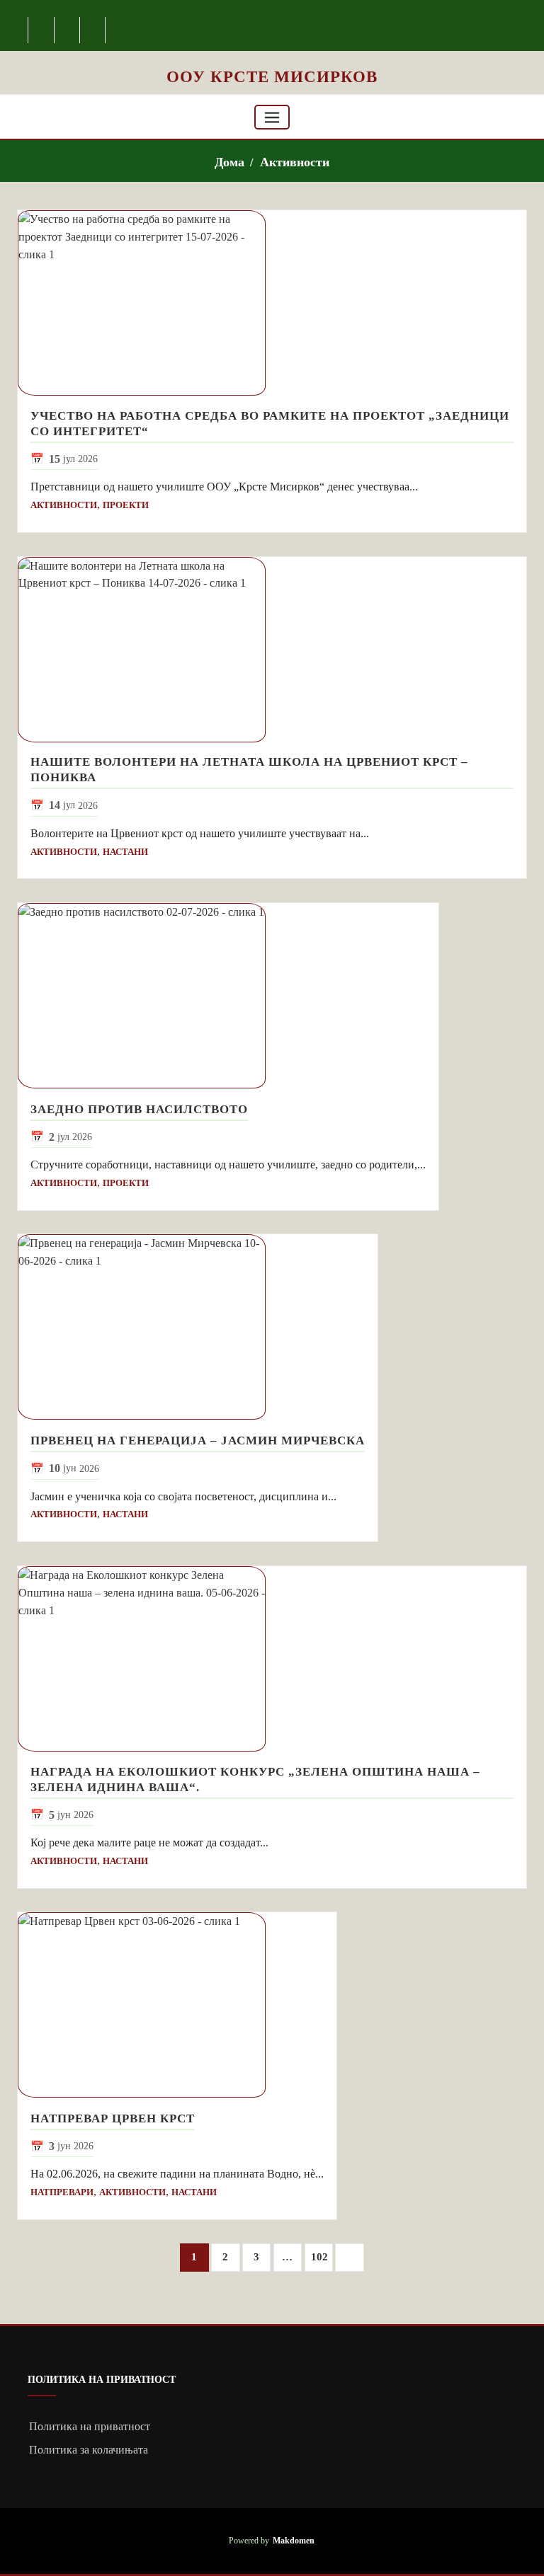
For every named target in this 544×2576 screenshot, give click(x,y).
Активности (295, 162)
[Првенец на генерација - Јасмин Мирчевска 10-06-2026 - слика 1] (198, 1327)
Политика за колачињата (89, 2450)
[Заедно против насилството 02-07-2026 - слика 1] (228, 996)
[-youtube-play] (68, 30)
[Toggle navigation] (272, 117)
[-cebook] (41, 30)
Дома (229, 162)
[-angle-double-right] (350, 2258)
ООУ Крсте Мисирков (272, 76)
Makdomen (294, 2541)
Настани (125, 852)
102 (319, 2257)
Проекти (126, 505)
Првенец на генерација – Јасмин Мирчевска (198, 1441)
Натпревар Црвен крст (113, 2118)
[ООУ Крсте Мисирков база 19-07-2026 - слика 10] (272, 58)
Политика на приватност (90, 2426)
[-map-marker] (93, 30)
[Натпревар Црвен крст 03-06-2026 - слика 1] (177, 2005)
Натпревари (62, 2192)
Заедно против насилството (139, 1109)
